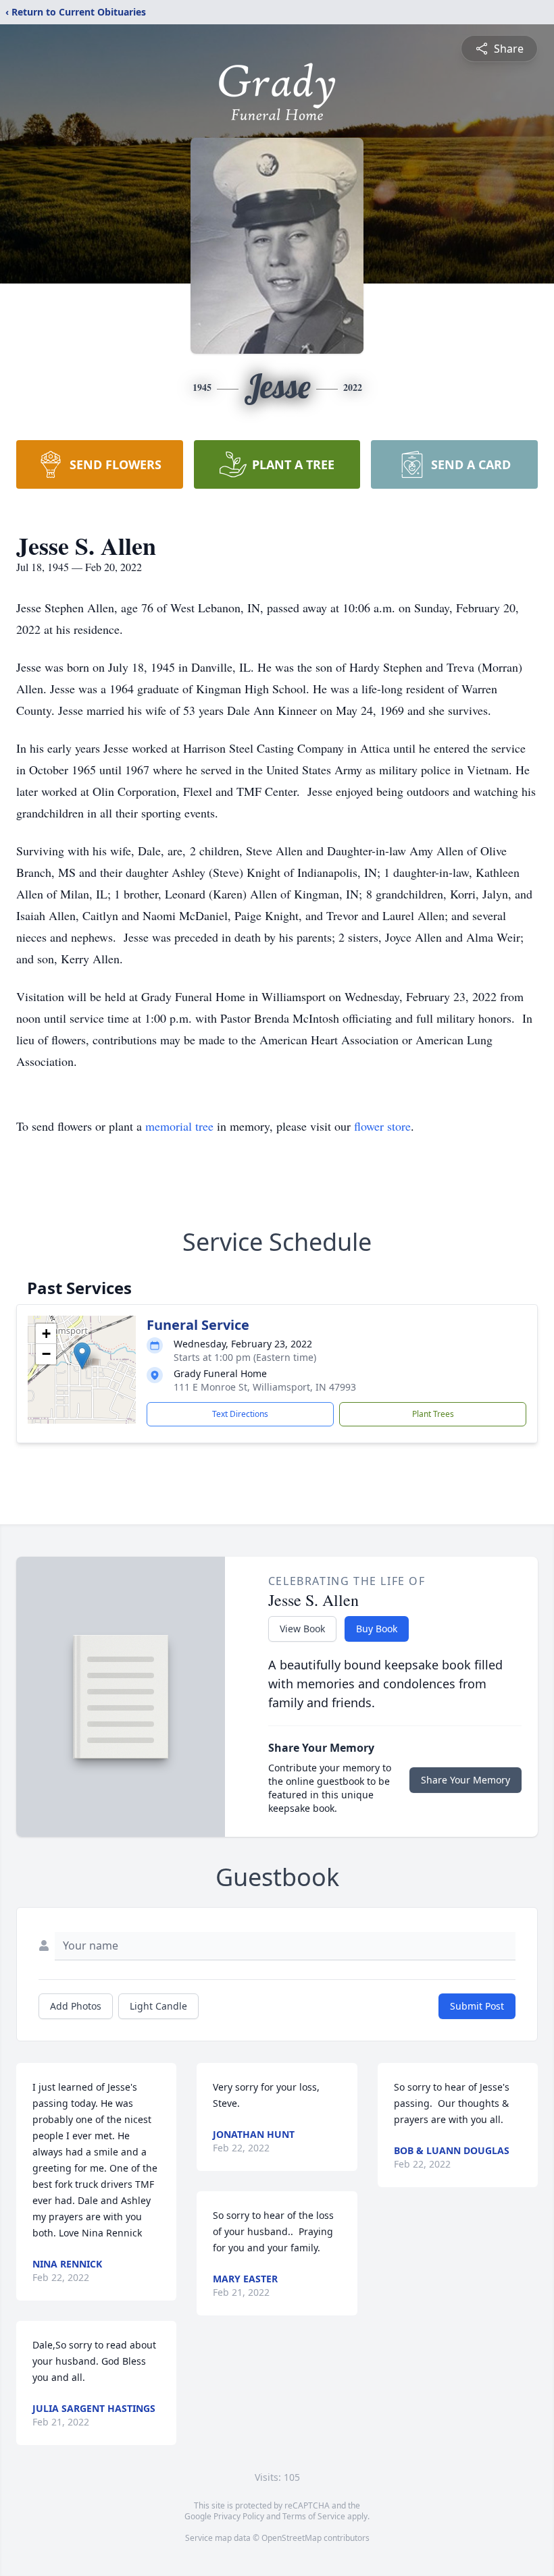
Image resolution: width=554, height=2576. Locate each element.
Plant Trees (433, 1414)
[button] (82, 1356)
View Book (302, 1629)
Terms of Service (314, 2516)
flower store (382, 1126)
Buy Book (377, 1629)
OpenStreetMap (292, 2538)
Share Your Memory (465, 1780)
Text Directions (240, 1414)
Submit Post (477, 2006)
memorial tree (179, 1126)
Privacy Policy (239, 2516)
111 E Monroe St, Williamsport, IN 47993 (265, 1387)
